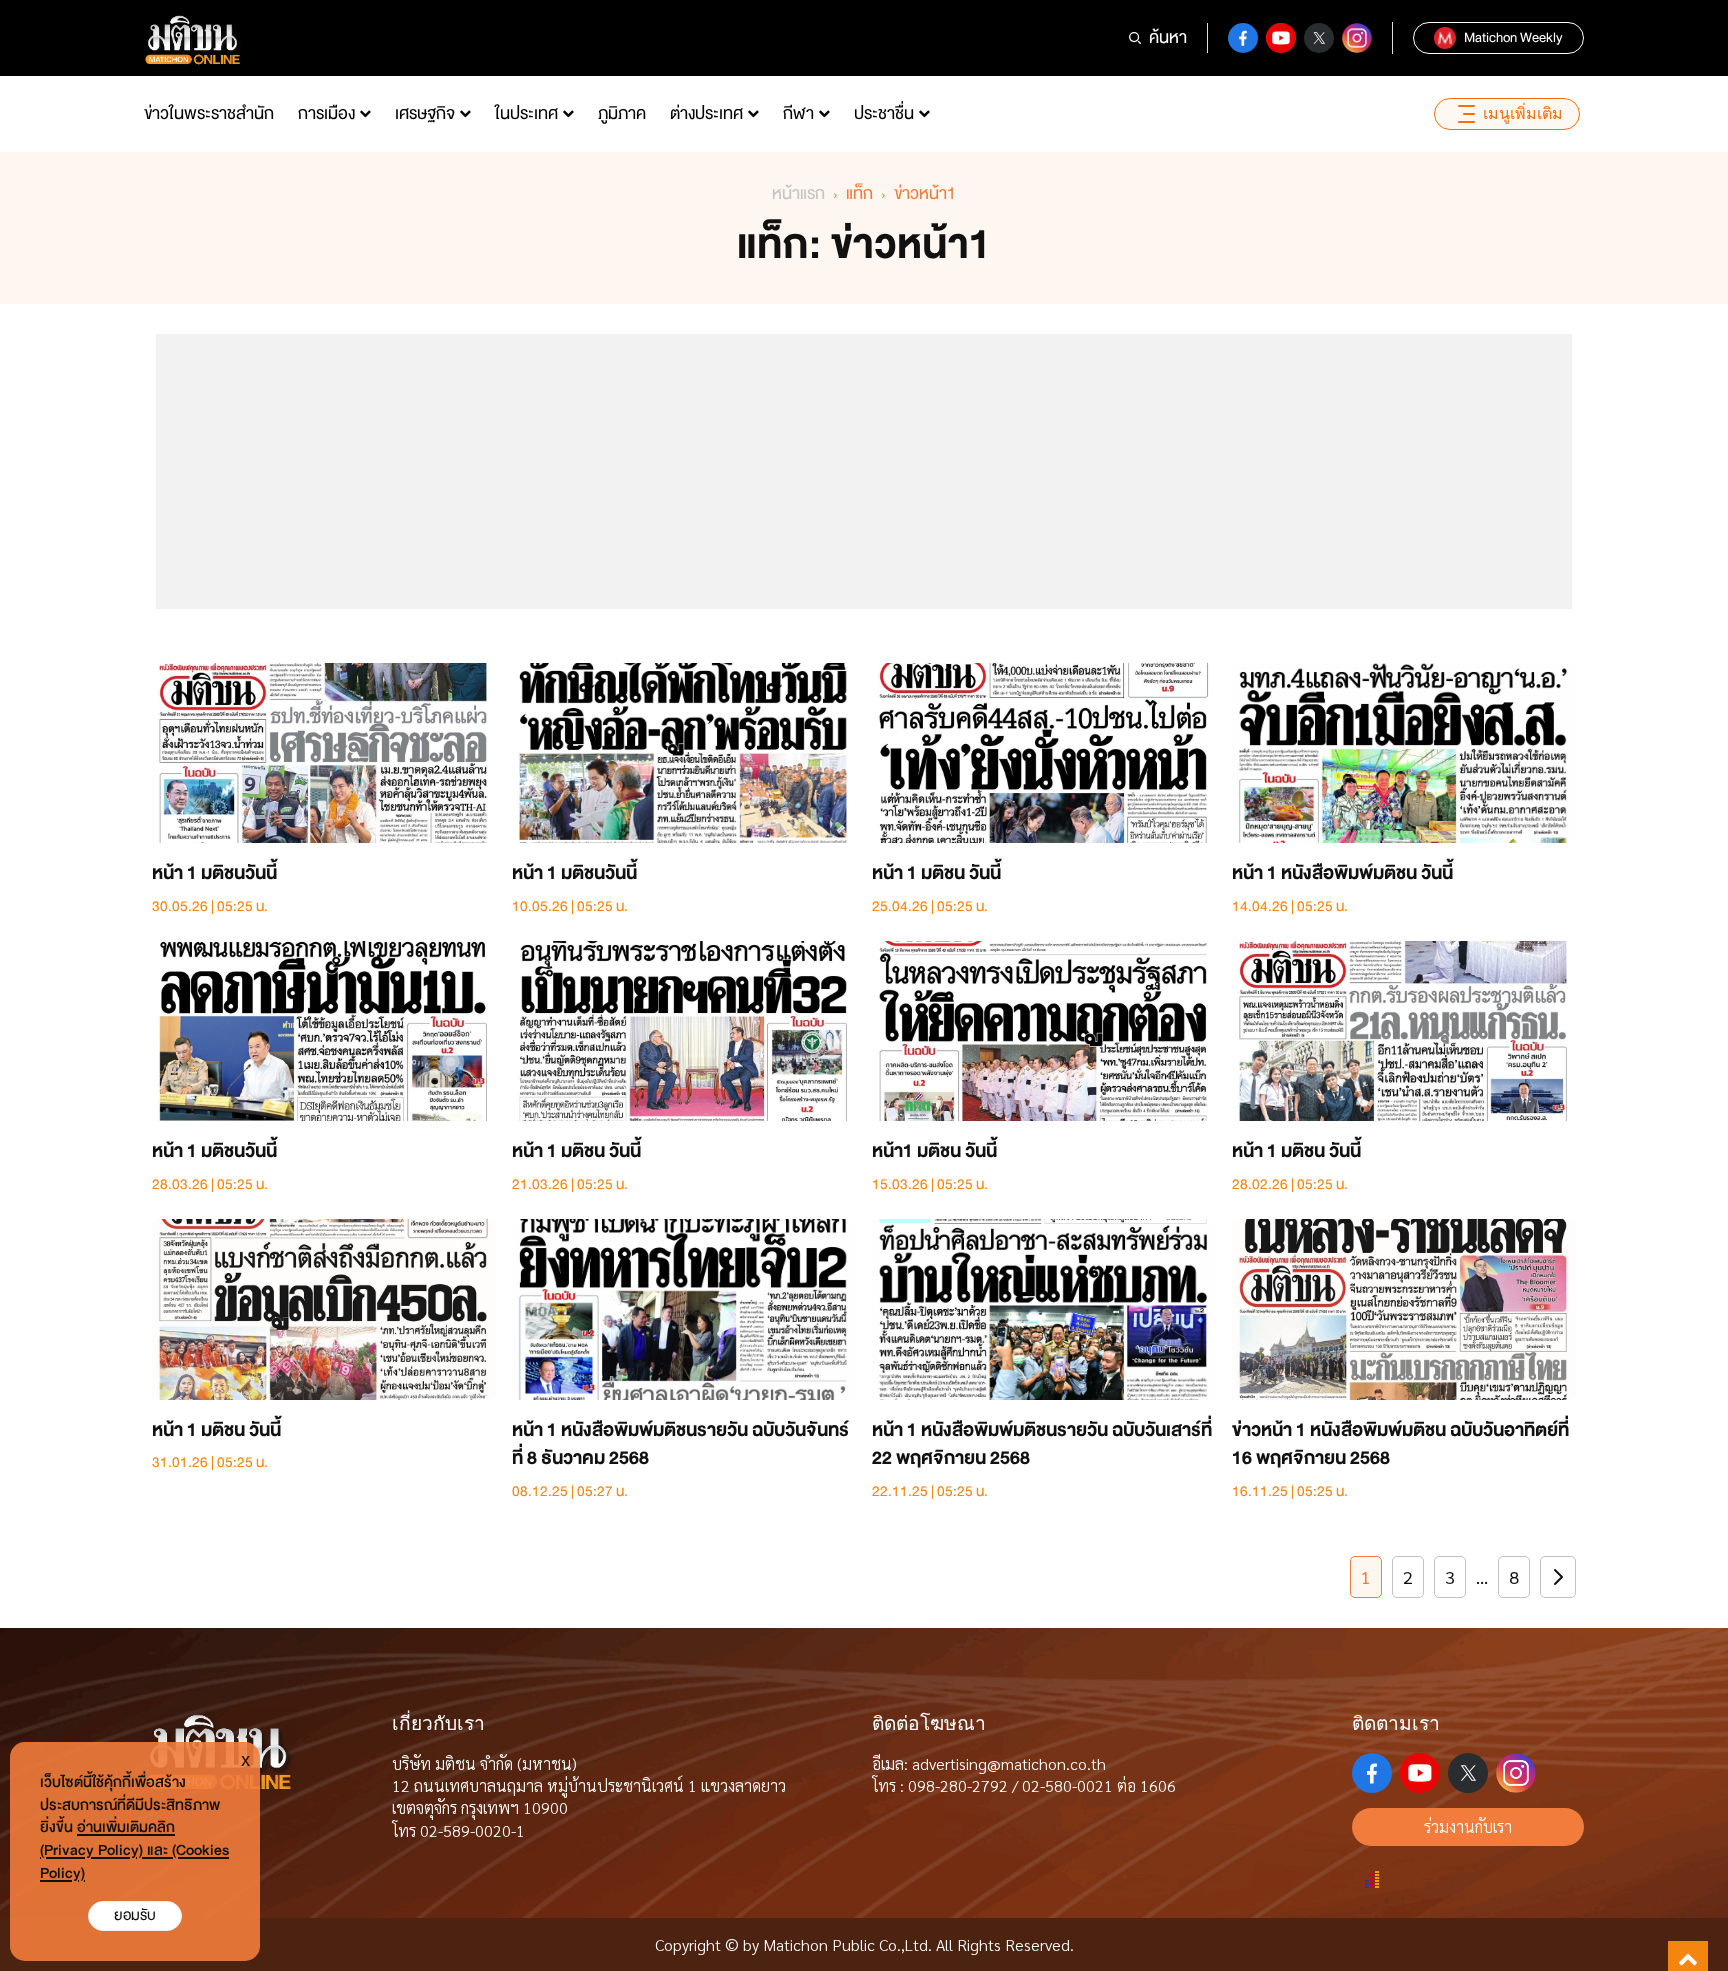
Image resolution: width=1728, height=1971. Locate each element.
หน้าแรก (798, 193)
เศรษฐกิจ (425, 113)
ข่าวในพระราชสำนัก (209, 113)
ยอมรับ (135, 1915)
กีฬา (798, 113)
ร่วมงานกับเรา (1468, 1826)
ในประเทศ (526, 113)
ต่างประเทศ (706, 113)
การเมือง (326, 113)
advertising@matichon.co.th (1009, 1763)
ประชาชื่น (884, 113)
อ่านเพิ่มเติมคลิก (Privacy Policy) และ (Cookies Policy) (134, 1850)
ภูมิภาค (622, 113)
